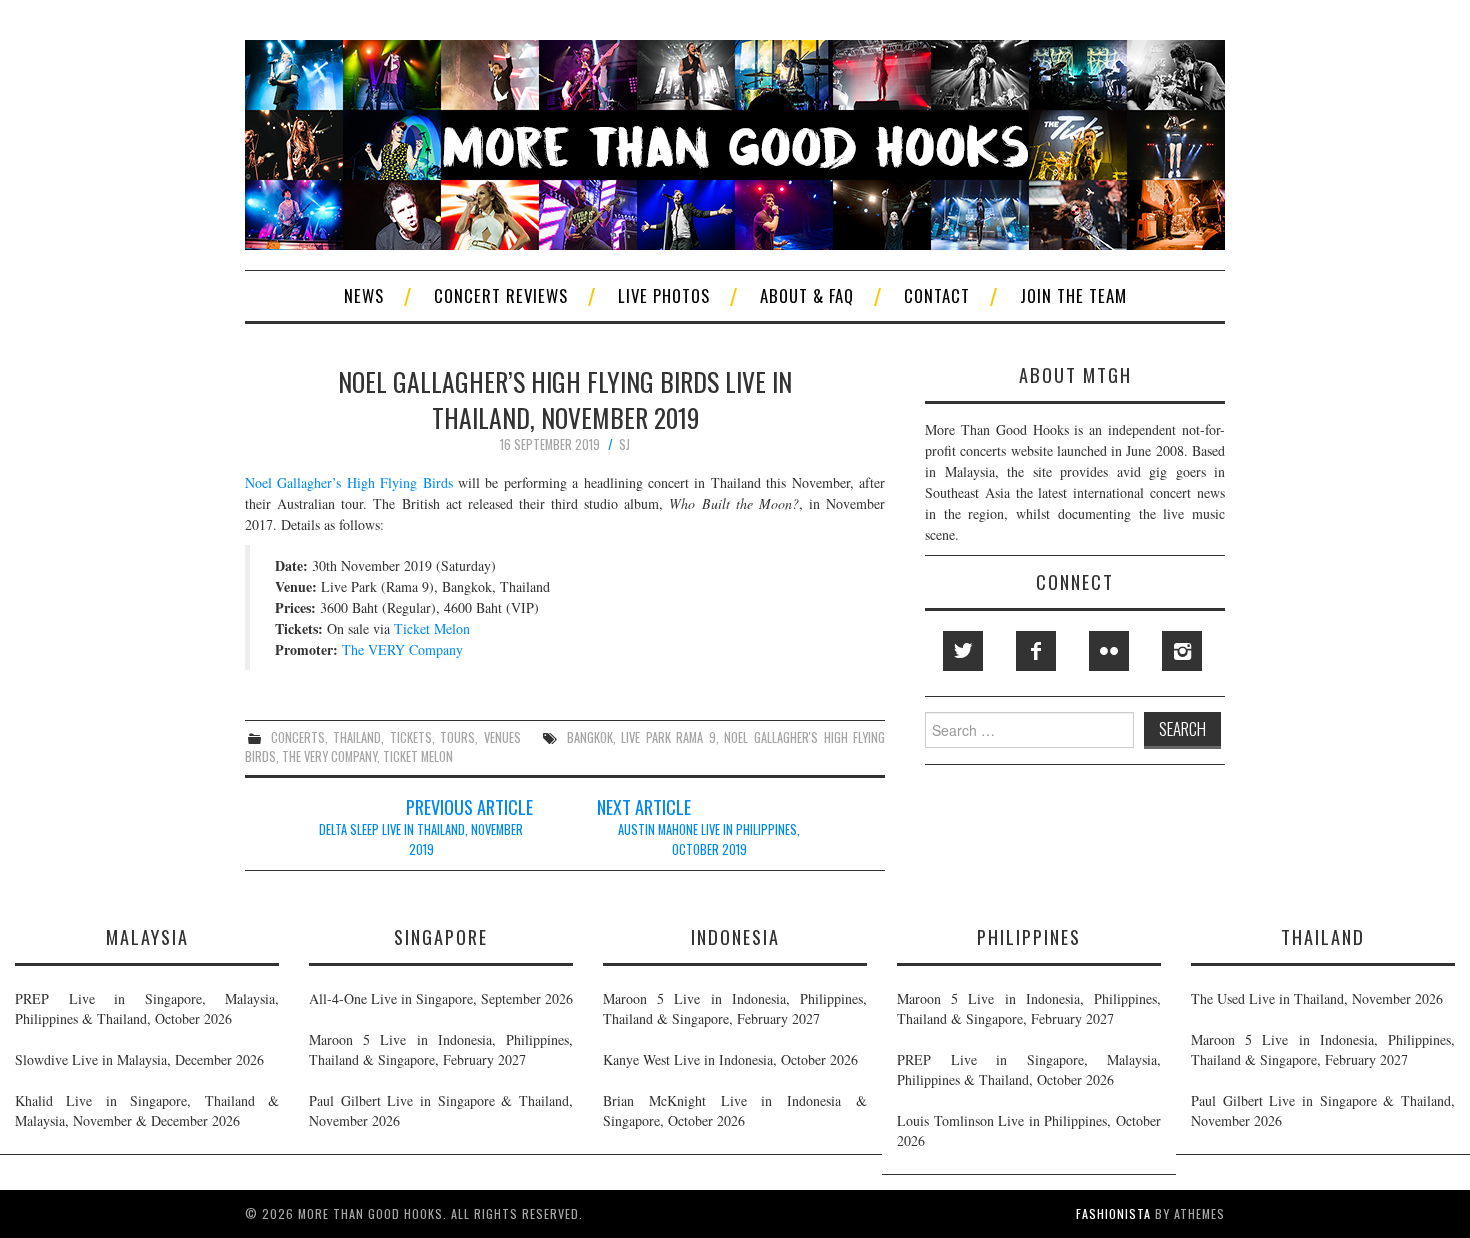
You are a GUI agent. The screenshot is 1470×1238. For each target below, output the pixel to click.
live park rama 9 (668, 737)
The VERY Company (402, 649)
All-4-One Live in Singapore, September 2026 (441, 998)
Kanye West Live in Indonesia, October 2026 (730, 1059)
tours (457, 737)
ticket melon (418, 756)
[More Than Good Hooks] (735, 142)
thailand (357, 737)
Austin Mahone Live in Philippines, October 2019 (709, 839)
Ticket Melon (432, 628)
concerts (298, 737)
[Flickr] (1109, 651)
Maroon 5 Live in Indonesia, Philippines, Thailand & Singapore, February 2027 (441, 1049)
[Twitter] (963, 651)
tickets (411, 737)
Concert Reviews (501, 295)
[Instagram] (1182, 651)
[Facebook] (1036, 651)
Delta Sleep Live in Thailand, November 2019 (421, 839)
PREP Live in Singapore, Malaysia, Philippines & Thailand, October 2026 (147, 1008)
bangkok (590, 737)
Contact (937, 295)
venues (502, 737)
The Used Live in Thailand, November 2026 (1317, 998)
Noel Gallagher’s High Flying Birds (349, 482)
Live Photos (664, 295)
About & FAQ (807, 295)
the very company (329, 756)
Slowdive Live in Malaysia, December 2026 (139, 1059)
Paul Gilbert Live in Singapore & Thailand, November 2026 (441, 1110)
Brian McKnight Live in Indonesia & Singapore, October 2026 (735, 1110)
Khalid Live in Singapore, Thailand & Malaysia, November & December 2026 (147, 1110)
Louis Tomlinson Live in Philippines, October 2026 (1029, 1130)
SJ (624, 444)
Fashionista (1113, 1213)
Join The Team (1073, 295)
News (364, 295)
